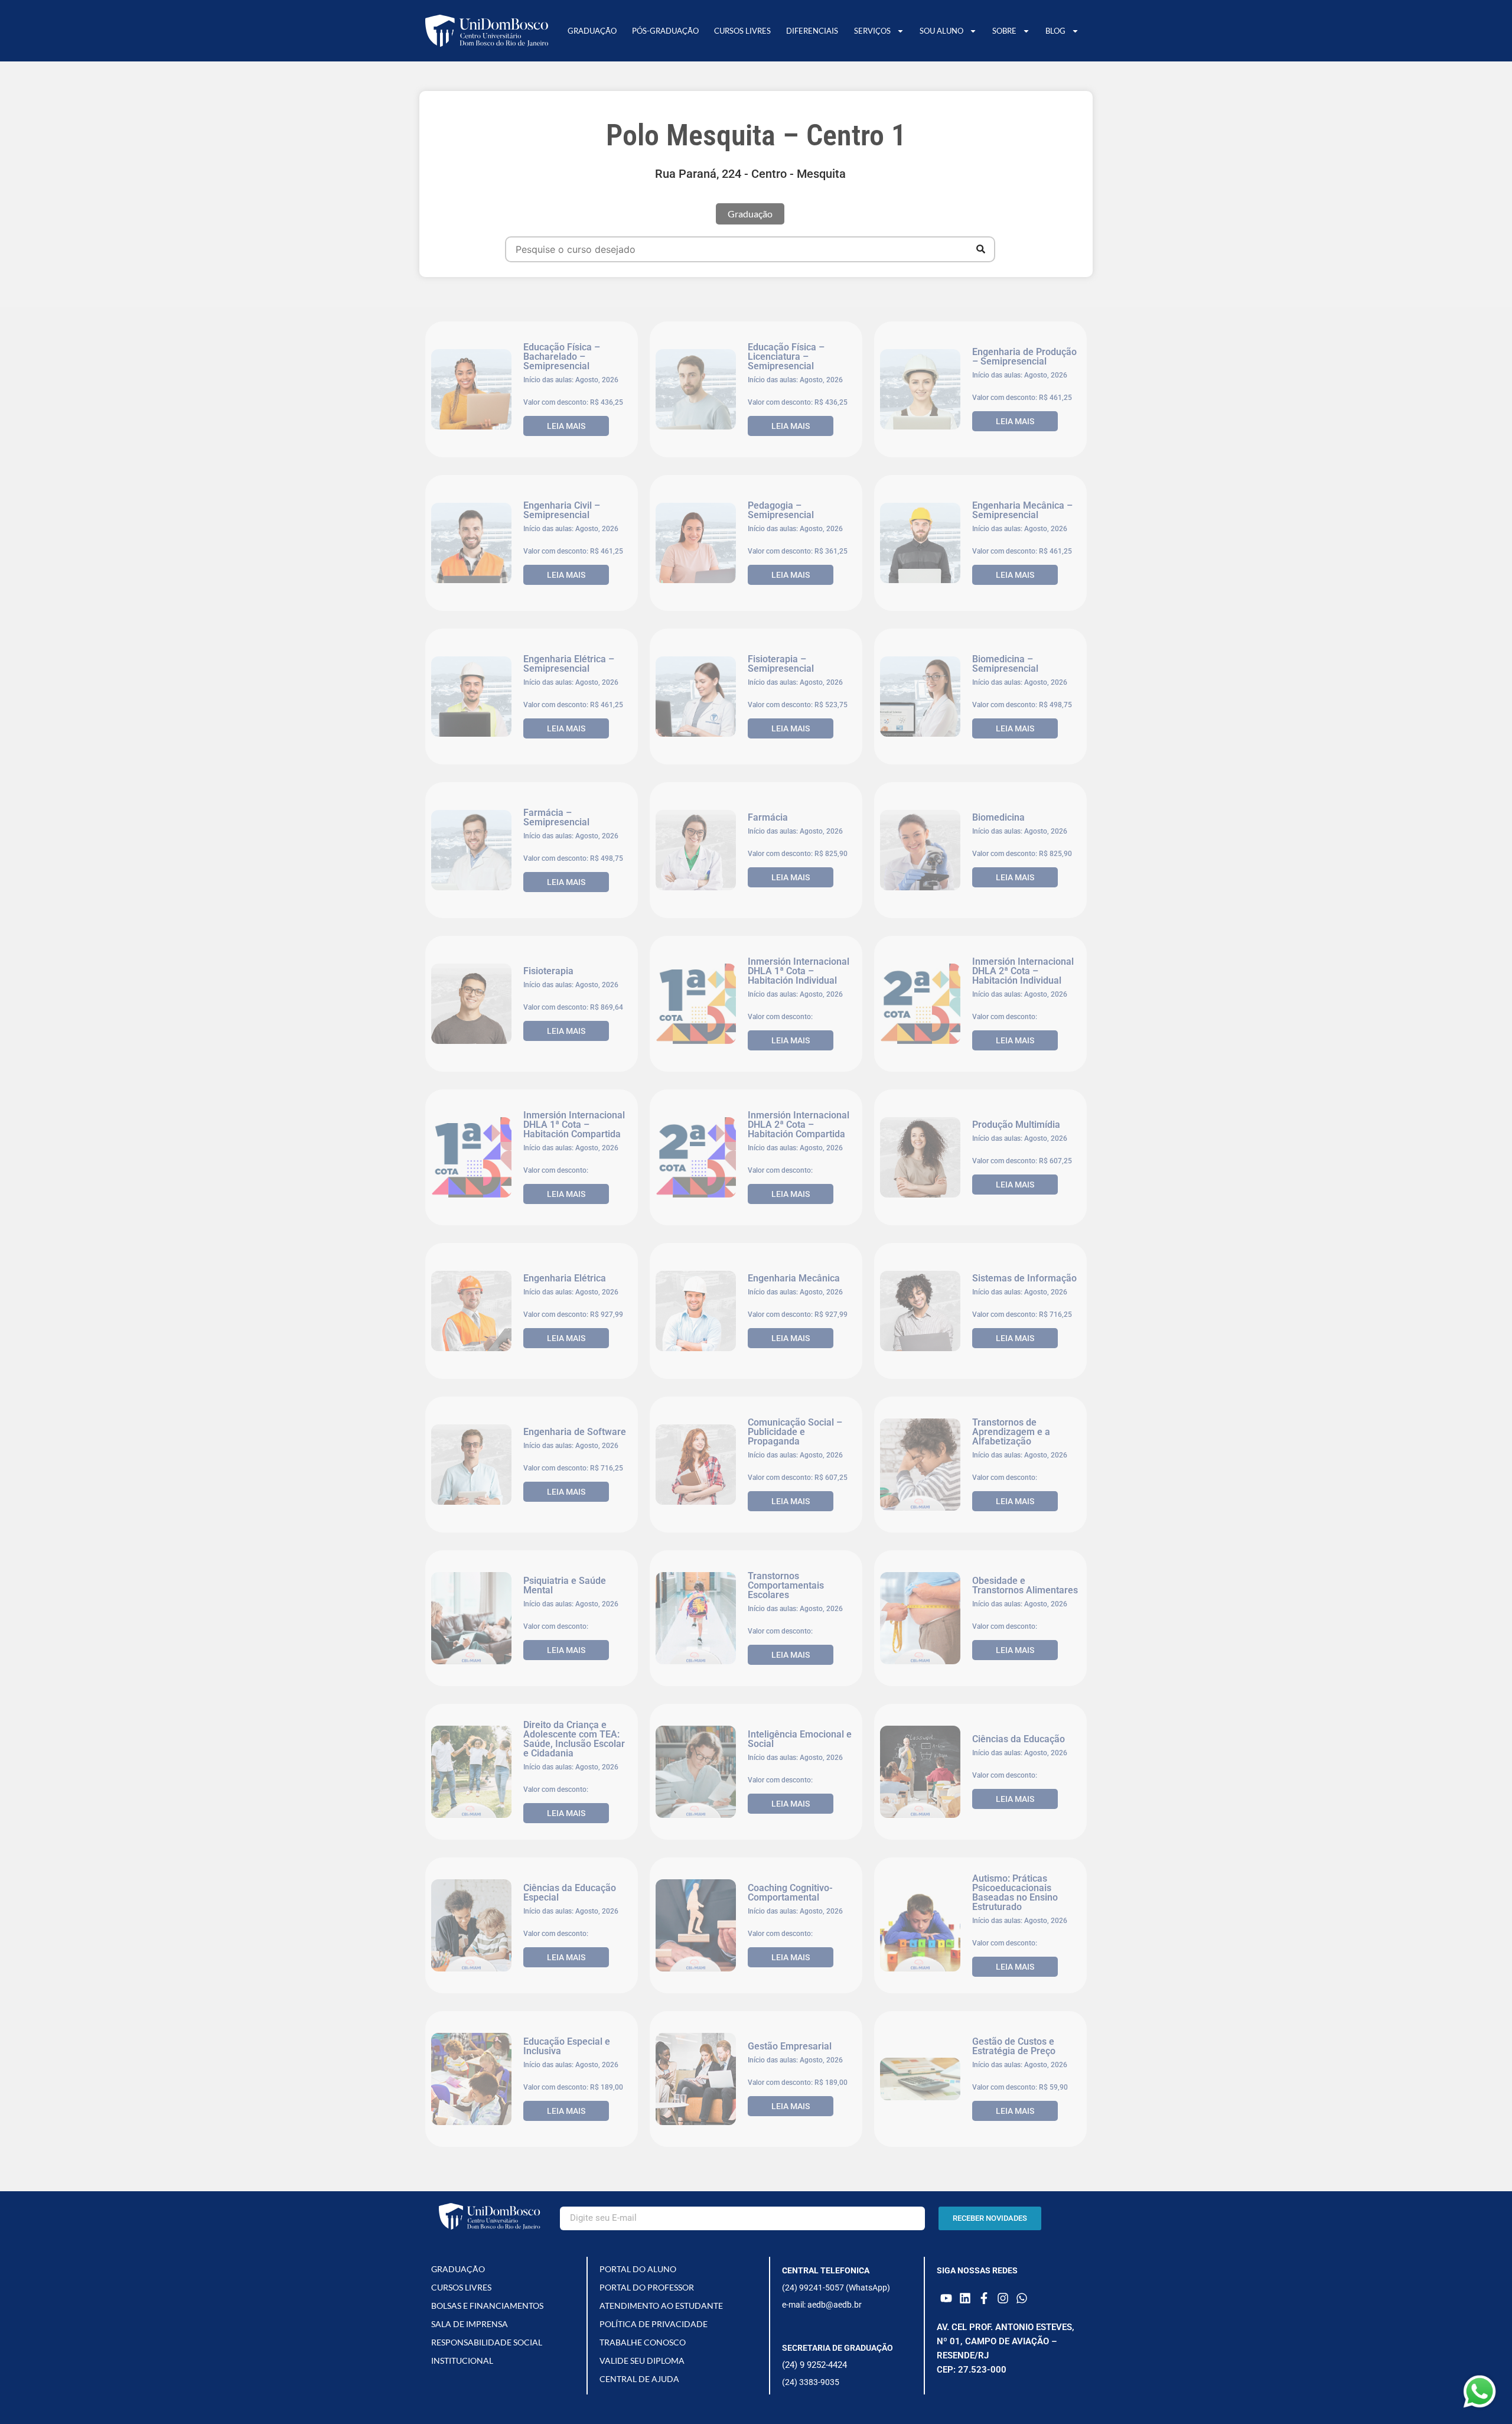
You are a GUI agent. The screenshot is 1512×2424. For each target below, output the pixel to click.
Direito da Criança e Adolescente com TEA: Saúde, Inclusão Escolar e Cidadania (574, 1739)
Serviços (872, 31)
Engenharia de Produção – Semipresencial (1024, 357)
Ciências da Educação (1019, 1739)
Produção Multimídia (1016, 1125)
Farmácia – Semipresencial (556, 817)
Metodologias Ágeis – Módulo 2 (1019, 2353)
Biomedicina (998, 817)
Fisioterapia (548, 971)
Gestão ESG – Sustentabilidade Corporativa (559, 2353)
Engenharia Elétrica (565, 1278)
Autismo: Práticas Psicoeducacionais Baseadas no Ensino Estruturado (1015, 1893)
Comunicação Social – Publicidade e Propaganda (795, 1432)
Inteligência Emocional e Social (800, 1739)
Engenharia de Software (575, 1432)
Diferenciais (812, 31)
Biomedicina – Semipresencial (1005, 664)
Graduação (592, 31)
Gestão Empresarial (790, 2046)
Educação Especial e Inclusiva (567, 2046)
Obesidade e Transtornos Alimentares (1025, 1585)
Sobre (1004, 31)
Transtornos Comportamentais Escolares (786, 1585)
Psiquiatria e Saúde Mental (565, 1585)
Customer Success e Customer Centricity (791, 2200)
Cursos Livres (742, 31)
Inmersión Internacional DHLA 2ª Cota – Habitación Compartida (799, 1125)
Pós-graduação (665, 31)
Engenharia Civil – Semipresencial (562, 510)
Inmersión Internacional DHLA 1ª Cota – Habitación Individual (799, 971)
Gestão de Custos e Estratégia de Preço (1014, 2046)
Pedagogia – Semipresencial (781, 510)
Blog (1055, 31)
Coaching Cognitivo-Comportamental (790, 1893)
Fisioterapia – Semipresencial (781, 664)
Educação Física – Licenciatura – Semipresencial (786, 357)
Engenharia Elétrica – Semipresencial (569, 664)
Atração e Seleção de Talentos (793, 2353)
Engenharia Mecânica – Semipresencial (1022, 510)
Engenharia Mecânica (794, 1278)
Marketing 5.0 (1002, 2200)
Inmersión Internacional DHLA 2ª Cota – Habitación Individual (1023, 971)
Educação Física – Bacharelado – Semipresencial (562, 357)
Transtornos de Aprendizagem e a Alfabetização (1011, 1432)
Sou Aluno (941, 31)
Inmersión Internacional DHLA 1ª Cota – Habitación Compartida (574, 1125)
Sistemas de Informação (1024, 1278)
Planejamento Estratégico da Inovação (574, 2200)
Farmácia (768, 817)
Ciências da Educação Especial (570, 1893)
